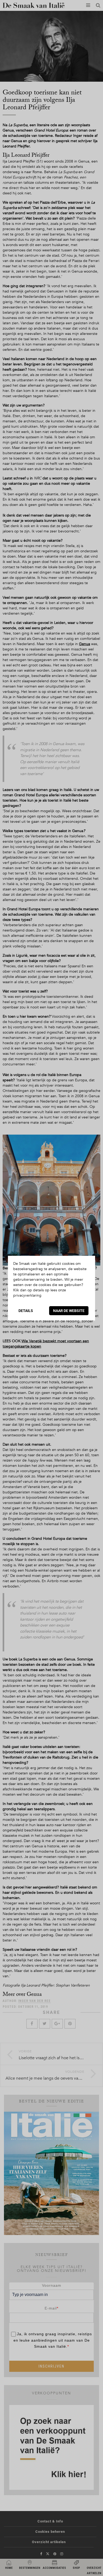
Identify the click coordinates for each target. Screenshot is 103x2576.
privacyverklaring (27, 1295)
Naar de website (69, 1311)
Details (26, 1311)
